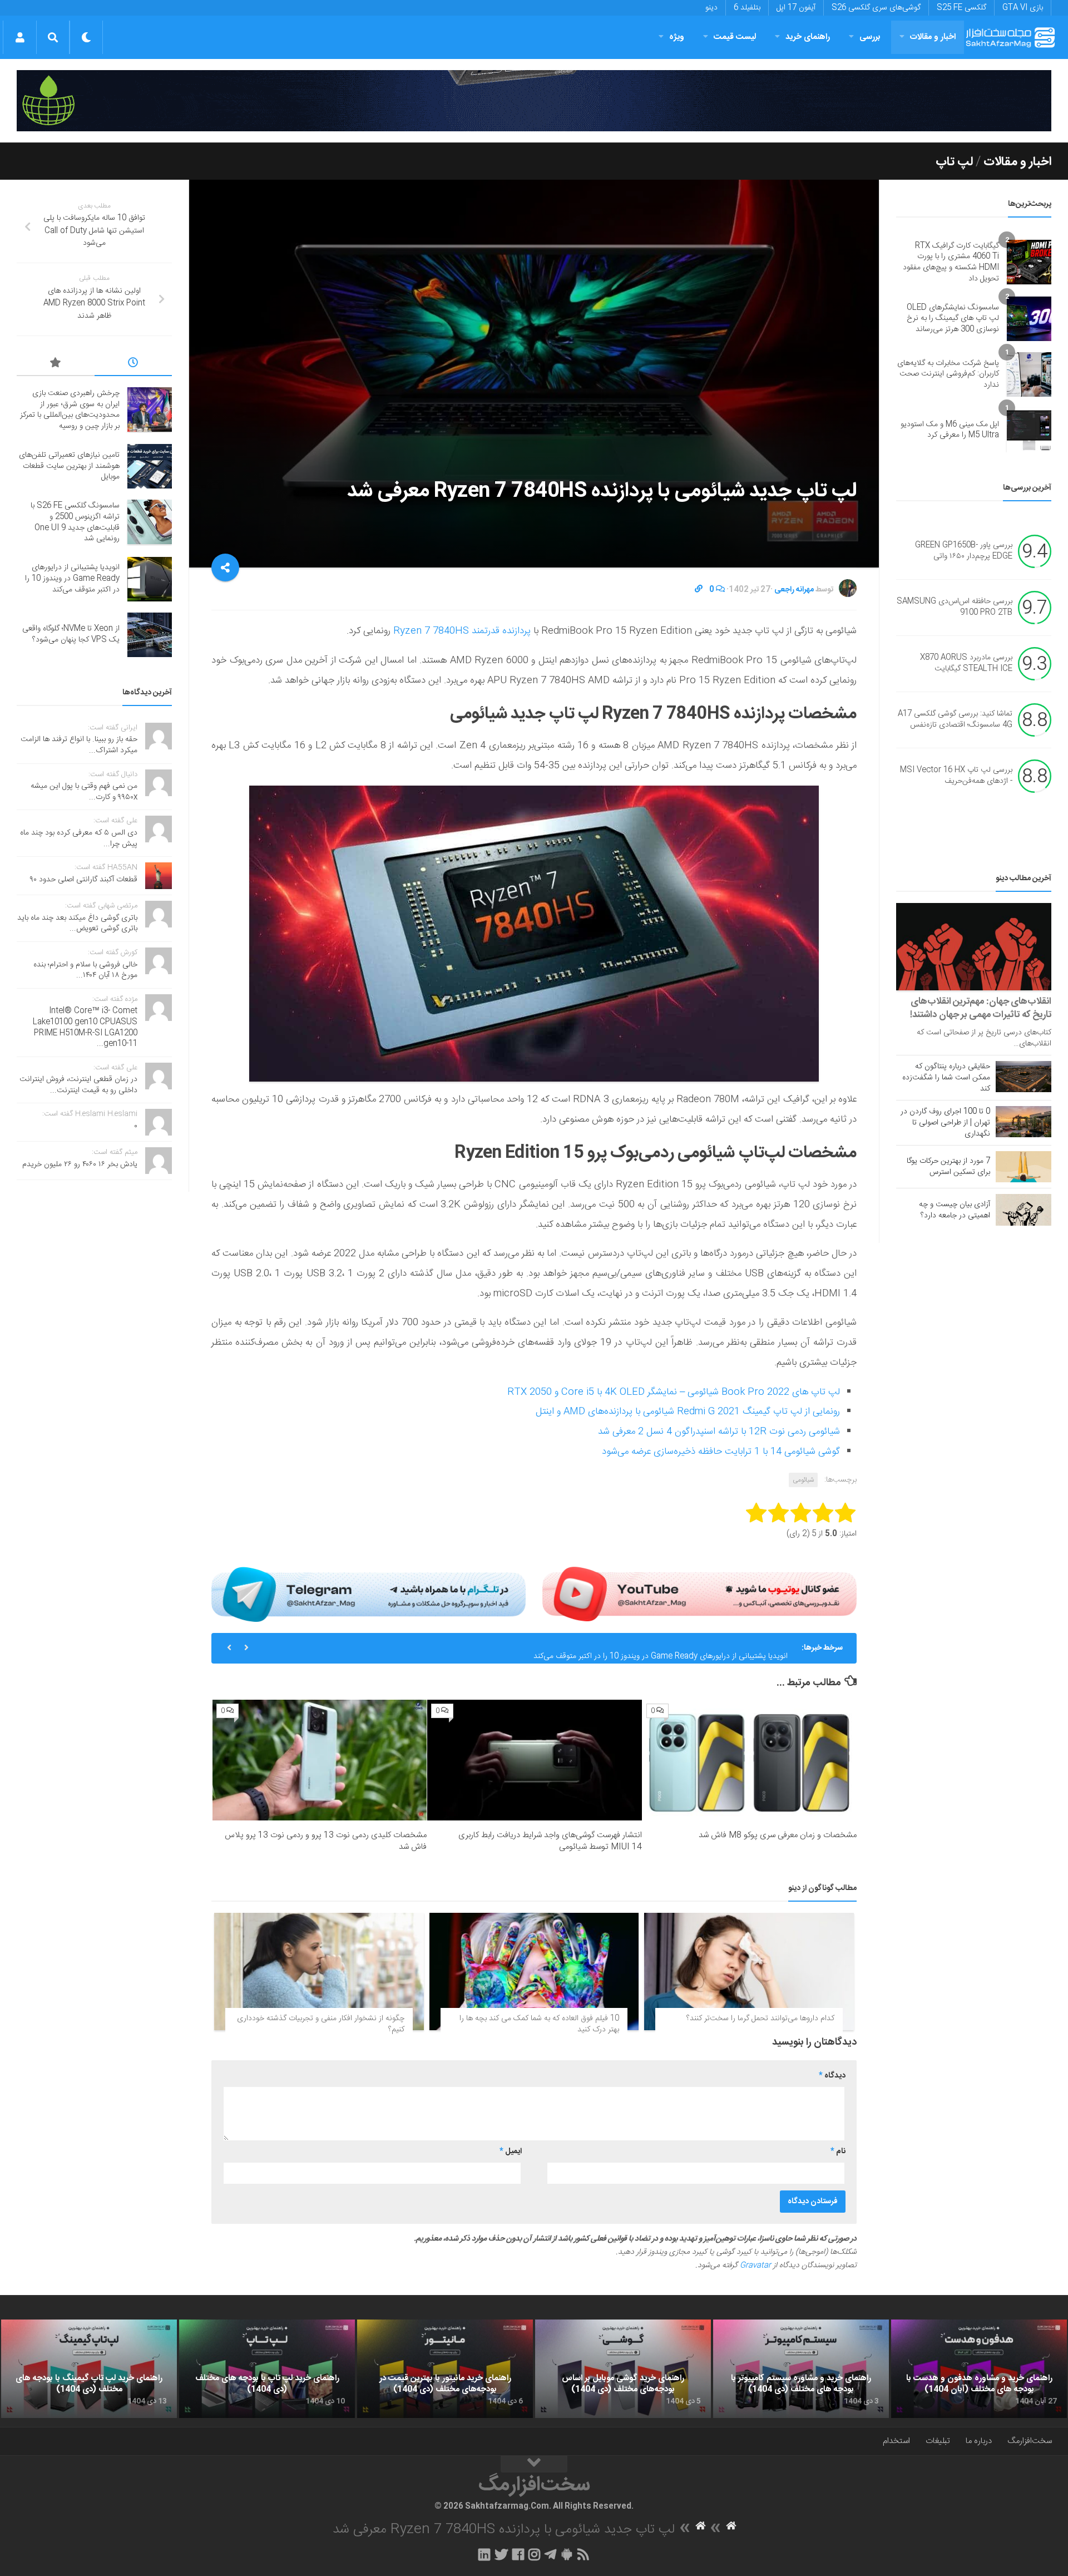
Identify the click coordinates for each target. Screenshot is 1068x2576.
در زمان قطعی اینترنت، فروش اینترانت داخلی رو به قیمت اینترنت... (78, 1085)
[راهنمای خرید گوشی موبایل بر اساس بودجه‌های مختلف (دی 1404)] (623, 2369)
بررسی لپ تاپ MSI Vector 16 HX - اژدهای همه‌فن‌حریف (956, 776)
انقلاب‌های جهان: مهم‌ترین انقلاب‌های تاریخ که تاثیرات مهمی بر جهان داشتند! (981, 1008)
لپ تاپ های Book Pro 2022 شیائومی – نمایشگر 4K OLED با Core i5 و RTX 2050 (674, 1392)
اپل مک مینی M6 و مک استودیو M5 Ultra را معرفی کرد (950, 430)
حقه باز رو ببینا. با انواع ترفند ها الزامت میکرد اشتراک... (79, 745)
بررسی (870, 37)
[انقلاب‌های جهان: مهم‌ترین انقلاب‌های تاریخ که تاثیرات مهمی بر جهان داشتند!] (974, 947)
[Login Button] (20, 37)
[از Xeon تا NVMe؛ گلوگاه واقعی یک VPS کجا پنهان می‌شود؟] (150, 635)
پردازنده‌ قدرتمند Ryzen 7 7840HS (462, 631)
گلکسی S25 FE (961, 8)
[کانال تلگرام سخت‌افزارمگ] (550, 2554)
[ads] (534, 101)
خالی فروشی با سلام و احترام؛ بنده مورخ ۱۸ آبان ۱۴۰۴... (85, 970)
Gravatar (755, 2266)
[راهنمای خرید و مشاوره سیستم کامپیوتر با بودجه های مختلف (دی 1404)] (801, 2369)
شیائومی (803, 1480)
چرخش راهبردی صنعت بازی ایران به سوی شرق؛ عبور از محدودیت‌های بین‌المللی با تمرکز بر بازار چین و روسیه (70, 410)
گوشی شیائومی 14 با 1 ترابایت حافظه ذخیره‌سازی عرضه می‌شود (721, 1452)
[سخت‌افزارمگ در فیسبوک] (518, 2554)
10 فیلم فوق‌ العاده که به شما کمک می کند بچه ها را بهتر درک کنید (539, 2024)
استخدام (896, 2441)
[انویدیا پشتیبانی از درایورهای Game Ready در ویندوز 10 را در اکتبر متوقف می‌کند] (150, 579)
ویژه (677, 37)
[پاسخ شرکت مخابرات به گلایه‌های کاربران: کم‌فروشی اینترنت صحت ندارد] (1029, 374)
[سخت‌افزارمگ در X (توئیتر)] (501, 2554)
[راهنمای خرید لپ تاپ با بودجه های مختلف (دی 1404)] (267, 2369)
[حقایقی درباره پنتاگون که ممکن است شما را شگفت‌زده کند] (1023, 1077)
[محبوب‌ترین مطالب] (56, 364)
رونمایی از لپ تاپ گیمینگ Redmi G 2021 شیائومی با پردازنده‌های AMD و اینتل (688, 1412)
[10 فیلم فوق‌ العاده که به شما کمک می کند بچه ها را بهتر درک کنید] (534, 1972)
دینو (711, 8)
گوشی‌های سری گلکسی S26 (876, 8)
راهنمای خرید (808, 37)
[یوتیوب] (699, 1594)
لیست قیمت (735, 37)
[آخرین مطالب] (133, 364)
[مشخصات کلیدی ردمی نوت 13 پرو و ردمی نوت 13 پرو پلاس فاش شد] (320, 1760)
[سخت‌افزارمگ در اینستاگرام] (534, 2554)
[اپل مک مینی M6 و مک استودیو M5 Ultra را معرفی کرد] (1029, 430)
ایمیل (511, 2151)
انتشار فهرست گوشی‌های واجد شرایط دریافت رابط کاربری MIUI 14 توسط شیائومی (550, 1841)
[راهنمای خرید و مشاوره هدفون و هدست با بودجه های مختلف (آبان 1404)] (979, 2369)
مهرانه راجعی (794, 590)
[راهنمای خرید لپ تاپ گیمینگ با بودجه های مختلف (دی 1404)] (89, 2369)
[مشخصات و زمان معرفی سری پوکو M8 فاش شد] (750, 1760)
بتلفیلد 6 (747, 8)
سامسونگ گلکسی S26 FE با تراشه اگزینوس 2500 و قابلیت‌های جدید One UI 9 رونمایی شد (75, 522)
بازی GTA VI (1023, 8)
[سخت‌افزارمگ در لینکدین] (484, 2554)
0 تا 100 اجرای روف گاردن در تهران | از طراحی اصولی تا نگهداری (945, 1123)
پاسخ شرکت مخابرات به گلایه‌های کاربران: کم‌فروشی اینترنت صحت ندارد (948, 374)
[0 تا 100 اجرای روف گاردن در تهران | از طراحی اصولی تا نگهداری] (1023, 1122)
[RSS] (584, 2554)
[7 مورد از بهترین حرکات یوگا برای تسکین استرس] (1023, 1167)
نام (838, 2151)
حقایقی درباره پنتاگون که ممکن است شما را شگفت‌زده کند (946, 1078)
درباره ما (979, 2441)
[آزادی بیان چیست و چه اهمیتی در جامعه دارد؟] (1023, 1210)
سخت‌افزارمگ (1030, 2441)
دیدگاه (832, 2076)
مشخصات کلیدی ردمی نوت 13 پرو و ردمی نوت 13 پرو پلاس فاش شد (326, 1841)
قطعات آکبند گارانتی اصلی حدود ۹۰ (84, 880)
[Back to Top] (534, 2464)
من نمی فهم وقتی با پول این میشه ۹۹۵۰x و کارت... (84, 792)
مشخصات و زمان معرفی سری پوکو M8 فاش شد (778, 1835)
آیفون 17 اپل (796, 8)
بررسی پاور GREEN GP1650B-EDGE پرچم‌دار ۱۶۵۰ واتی (964, 551)
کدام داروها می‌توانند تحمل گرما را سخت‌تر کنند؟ (760, 2019)
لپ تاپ (954, 162)
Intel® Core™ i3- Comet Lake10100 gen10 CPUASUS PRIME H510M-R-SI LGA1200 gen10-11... (85, 1027)
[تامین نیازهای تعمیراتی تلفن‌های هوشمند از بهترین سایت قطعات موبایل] (150, 466)
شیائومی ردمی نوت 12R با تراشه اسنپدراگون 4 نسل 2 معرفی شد (719, 1432)
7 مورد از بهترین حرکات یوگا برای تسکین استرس (948, 1167)
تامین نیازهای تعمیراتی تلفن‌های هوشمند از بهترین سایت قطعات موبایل (69, 466)
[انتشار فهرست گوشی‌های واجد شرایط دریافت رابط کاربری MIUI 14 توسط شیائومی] (534, 1760)
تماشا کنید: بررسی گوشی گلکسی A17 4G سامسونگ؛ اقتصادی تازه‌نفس (955, 720)
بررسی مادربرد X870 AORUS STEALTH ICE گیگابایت (966, 664)
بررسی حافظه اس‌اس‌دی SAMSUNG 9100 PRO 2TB (955, 608)
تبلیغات (938, 2441)
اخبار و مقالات (933, 37)
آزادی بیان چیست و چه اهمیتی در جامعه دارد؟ (955, 1210)
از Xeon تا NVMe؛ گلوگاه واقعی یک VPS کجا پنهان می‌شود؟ (71, 634)
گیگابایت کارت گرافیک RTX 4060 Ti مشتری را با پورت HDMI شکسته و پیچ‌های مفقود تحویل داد (951, 262)
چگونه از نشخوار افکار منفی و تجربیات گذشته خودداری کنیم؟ (321, 2024)
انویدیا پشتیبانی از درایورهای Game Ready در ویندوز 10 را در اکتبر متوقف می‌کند (661, 1648)
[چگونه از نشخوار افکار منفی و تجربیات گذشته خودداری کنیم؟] (319, 1972)
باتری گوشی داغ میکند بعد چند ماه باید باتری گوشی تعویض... (77, 924)
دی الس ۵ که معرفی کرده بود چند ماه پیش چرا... (79, 838)
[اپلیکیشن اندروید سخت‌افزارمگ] (567, 2554)
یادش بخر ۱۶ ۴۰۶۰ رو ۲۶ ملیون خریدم (80, 1164)
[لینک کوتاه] (699, 590)
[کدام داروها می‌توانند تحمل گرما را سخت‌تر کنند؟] (749, 1972)
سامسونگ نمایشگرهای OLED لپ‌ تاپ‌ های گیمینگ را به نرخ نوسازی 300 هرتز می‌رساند (953, 319)
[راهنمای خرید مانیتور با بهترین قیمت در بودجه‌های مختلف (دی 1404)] (445, 2369)
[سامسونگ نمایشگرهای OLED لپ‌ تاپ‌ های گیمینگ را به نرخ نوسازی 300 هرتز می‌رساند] (1029, 319)
